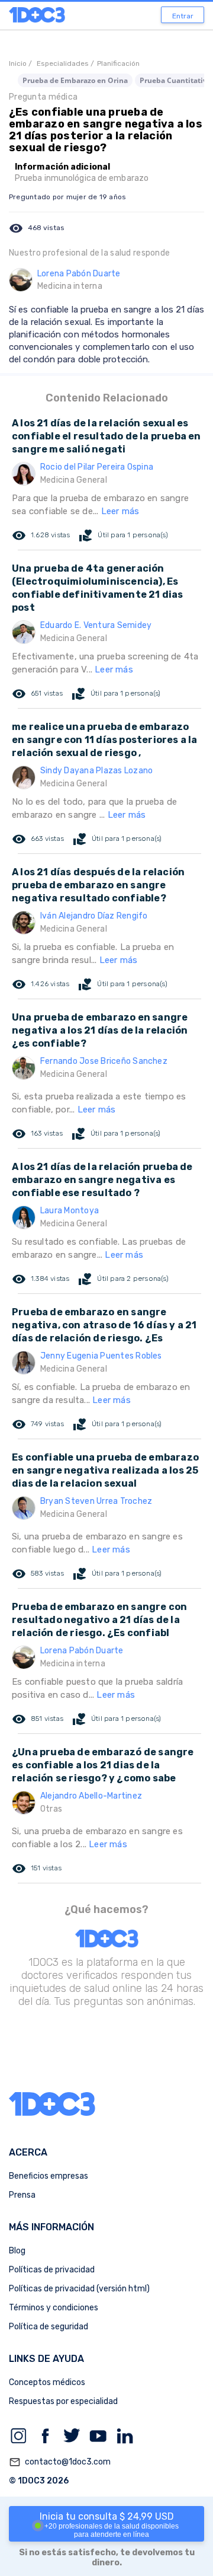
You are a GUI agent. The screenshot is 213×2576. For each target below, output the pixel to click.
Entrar (183, 16)
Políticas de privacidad (52, 2270)
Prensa (22, 2195)
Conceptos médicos (47, 2382)
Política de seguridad (49, 2327)
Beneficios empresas (49, 2176)
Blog (17, 2251)
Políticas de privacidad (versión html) (79, 2289)
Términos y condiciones (54, 2308)
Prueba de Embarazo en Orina (75, 80)
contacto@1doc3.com (60, 2462)
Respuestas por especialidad (63, 2401)
